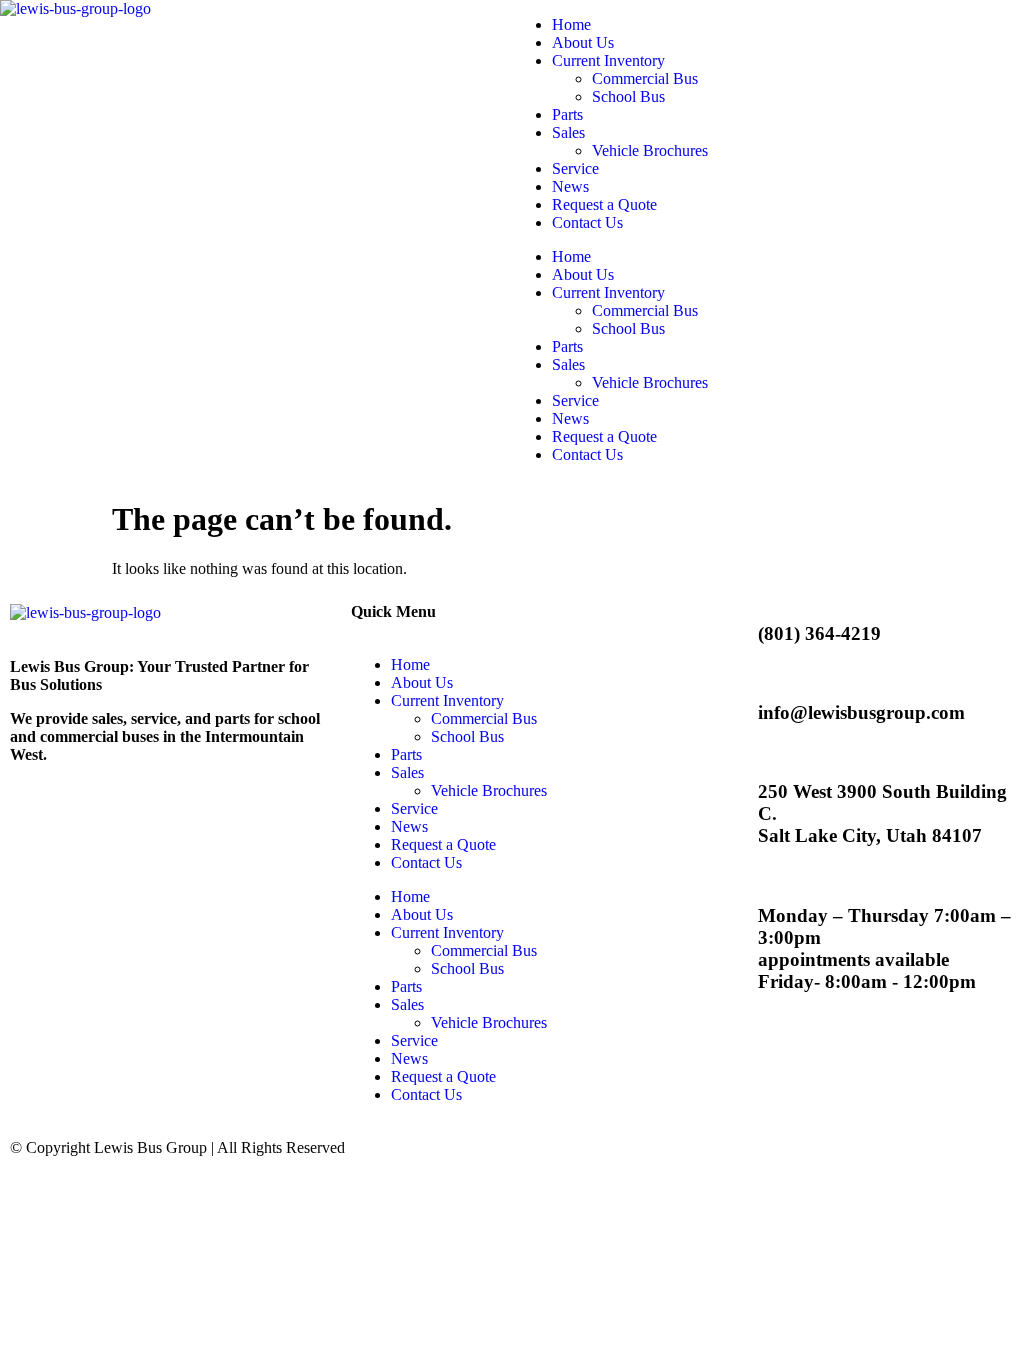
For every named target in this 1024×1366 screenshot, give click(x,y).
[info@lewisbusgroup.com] (718, 713)
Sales (568, 132)
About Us (583, 42)
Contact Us (587, 222)
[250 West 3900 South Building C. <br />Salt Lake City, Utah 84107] (718, 814)
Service (575, 168)
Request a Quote (604, 204)
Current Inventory (608, 60)
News (570, 186)
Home (571, 24)
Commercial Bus (645, 78)
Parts (567, 114)
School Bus (628, 96)
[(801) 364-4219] (718, 634)
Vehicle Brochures (650, 150)
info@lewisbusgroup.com (861, 712)
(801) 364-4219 (819, 633)
